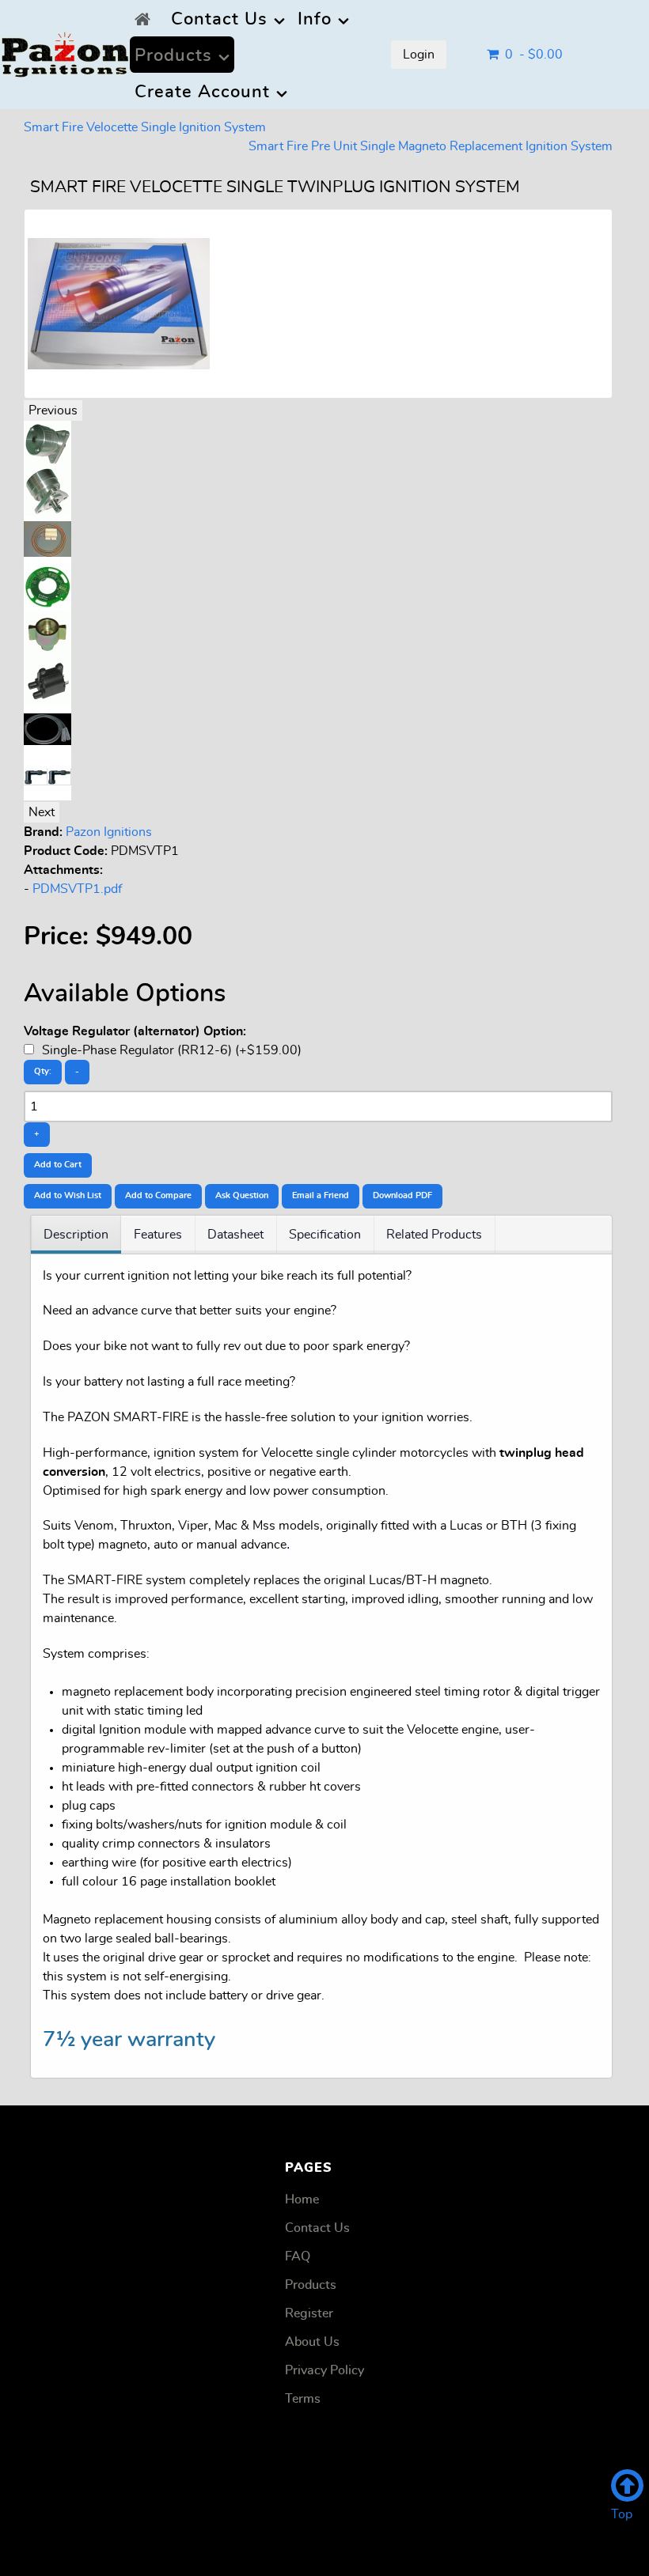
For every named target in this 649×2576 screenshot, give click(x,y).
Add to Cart (58, 1165)
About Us (312, 2342)
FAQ (298, 2256)
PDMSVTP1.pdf (77, 889)
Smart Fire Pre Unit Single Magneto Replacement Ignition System (431, 146)
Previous (53, 410)
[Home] (146, 18)
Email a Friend (321, 1195)
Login (419, 55)
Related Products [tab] (434, 1235)
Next (42, 812)
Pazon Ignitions (109, 832)
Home (302, 2200)
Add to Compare (158, 1195)
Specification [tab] (325, 1235)
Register (309, 2313)
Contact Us (317, 2228)
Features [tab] (158, 1235)
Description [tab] (76, 1235)
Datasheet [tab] (235, 1235)
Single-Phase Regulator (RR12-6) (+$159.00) (170, 1050)
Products (311, 2285)
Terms (303, 2399)
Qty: (43, 1071)
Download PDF (402, 1195)
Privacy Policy (324, 2370)
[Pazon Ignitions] (65, 50)
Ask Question (242, 1195)
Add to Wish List (68, 1195)
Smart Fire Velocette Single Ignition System (145, 127)
